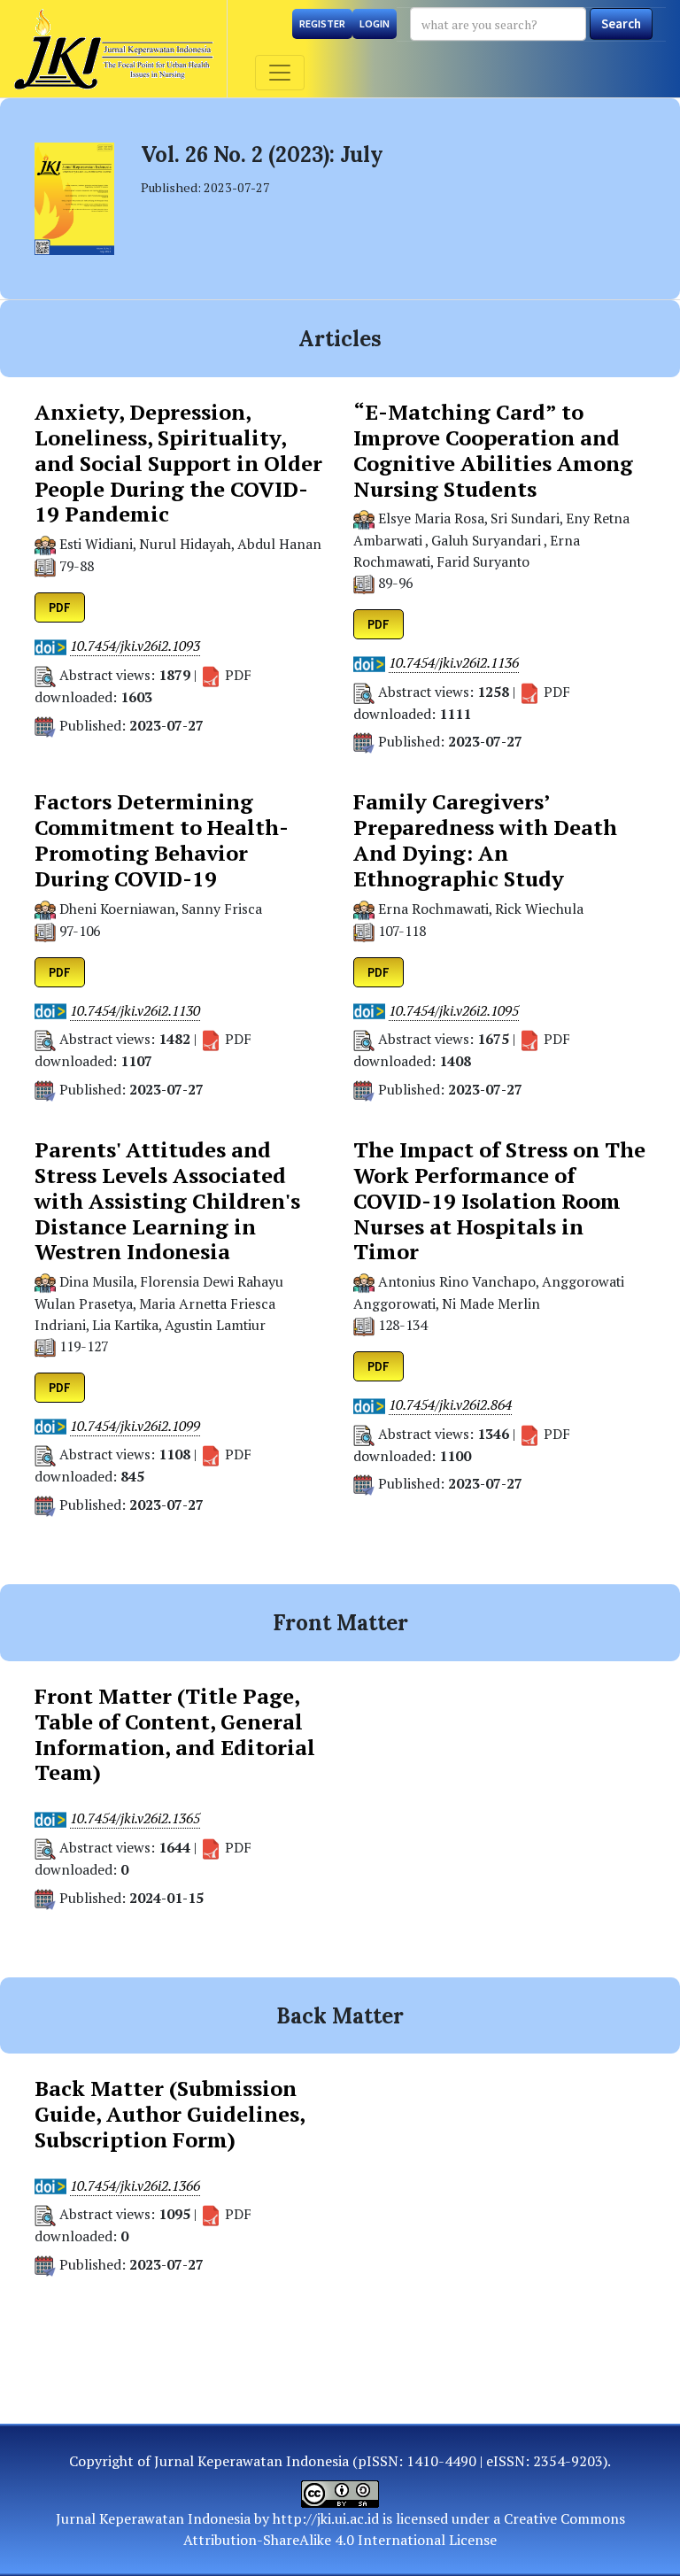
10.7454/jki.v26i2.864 (450, 1405)
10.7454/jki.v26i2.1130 (135, 1011)
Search (621, 23)
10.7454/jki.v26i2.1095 (454, 1011)
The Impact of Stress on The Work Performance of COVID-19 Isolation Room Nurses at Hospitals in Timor (499, 1201)
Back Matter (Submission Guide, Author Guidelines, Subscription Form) (170, 2114)
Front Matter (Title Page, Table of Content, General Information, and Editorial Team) (175, 1734)
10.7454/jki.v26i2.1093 (135, 646)
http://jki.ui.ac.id (326, 2518)
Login (375, 23)
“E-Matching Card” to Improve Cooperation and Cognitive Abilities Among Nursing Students (493, 450)
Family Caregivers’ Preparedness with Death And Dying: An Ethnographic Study (485, 840)
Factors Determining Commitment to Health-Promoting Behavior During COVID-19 (162, 840)
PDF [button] (60, 607)
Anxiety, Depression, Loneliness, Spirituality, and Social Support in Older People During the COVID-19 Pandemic (178, 463)
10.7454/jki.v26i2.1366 (135, 2186)
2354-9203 (568, 2461)
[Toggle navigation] (280, 73)
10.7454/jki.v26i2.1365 (135, 1818)
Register (322, 23)
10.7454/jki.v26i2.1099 (135, 1426)
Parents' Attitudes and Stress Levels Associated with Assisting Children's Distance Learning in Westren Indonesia (167, 1201)
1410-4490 (441, 2461)
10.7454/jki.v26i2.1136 (454, 663)
